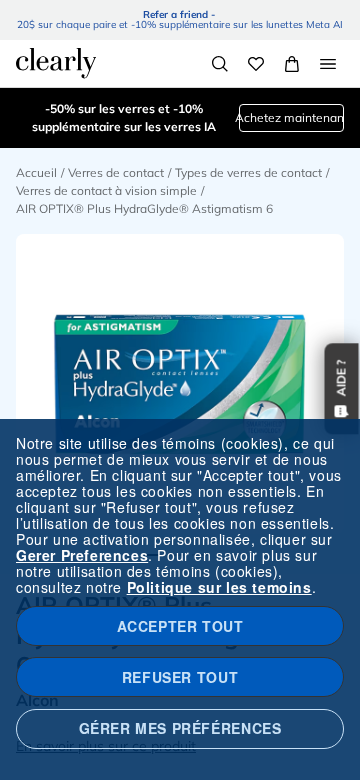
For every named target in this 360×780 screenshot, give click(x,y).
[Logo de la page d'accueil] (56, 63)
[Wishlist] (256, 64)
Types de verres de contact (248, 172)
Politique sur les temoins (219, 587)
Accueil (36, 172)
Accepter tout (180, 626)
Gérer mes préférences (180, 728)
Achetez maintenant (291, 117)
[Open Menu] (328, 64)
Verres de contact (116, 172)
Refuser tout (180, 677)
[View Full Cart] (292, 64)
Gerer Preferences (82, 555)
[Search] (220, 64)
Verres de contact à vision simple (106, 190)
